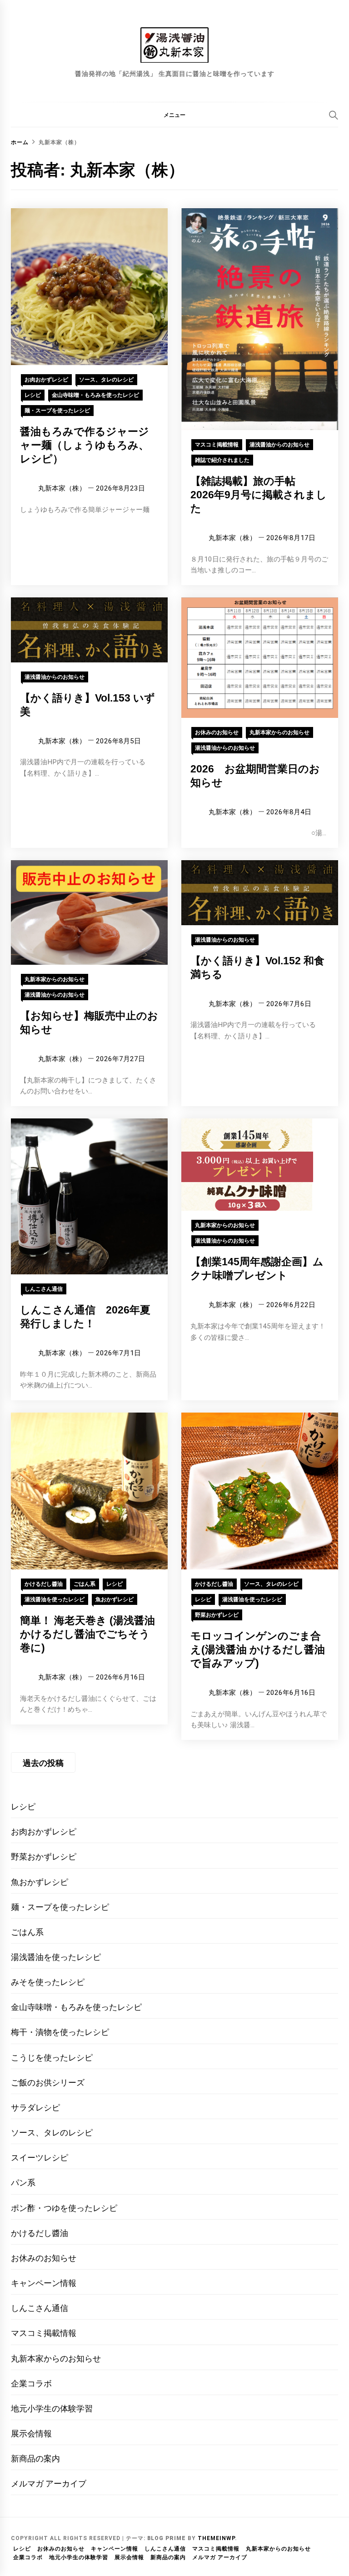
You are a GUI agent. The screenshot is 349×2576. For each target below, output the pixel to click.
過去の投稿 (43, 1763)
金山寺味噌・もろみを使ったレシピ (95, 395)
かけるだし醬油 (44, 1584)
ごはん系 (85, 1584)
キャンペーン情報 (44, 2283)
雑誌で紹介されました (222, 460)
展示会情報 (31, 2433)
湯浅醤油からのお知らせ (279, 445)
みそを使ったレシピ (48, 1982)
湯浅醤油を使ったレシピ (55, 1599)
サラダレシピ (35, 2107)
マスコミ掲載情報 (217, 445)
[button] (174, 115)
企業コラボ (31, 2383)
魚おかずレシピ (115, 1599)
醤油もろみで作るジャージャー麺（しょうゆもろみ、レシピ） (85, 445)
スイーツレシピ (40, 2158)
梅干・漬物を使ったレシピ (60, 2032)
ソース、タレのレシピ (106, 380)
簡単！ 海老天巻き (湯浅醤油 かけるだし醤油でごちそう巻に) (87, 1634)
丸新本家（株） (62, 488)
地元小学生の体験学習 (52, 2408)
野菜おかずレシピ (217, 1615)
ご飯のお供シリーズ (48, 2082)
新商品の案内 (35, 2458)
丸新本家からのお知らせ (279, 732)
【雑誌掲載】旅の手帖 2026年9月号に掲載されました (259, 495)
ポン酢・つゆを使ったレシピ (64, 2208)
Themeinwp (216, 2538)
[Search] (334, 115)
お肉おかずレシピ (46, 380)
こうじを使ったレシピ (52, 2057)
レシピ (33, 395)
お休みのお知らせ (217, 732)
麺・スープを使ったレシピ (57, 411)
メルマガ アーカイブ (49, 2483)
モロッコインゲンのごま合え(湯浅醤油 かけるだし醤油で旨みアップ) (258, 1649)
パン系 (23, 2183)
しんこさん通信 (44, 1289)
